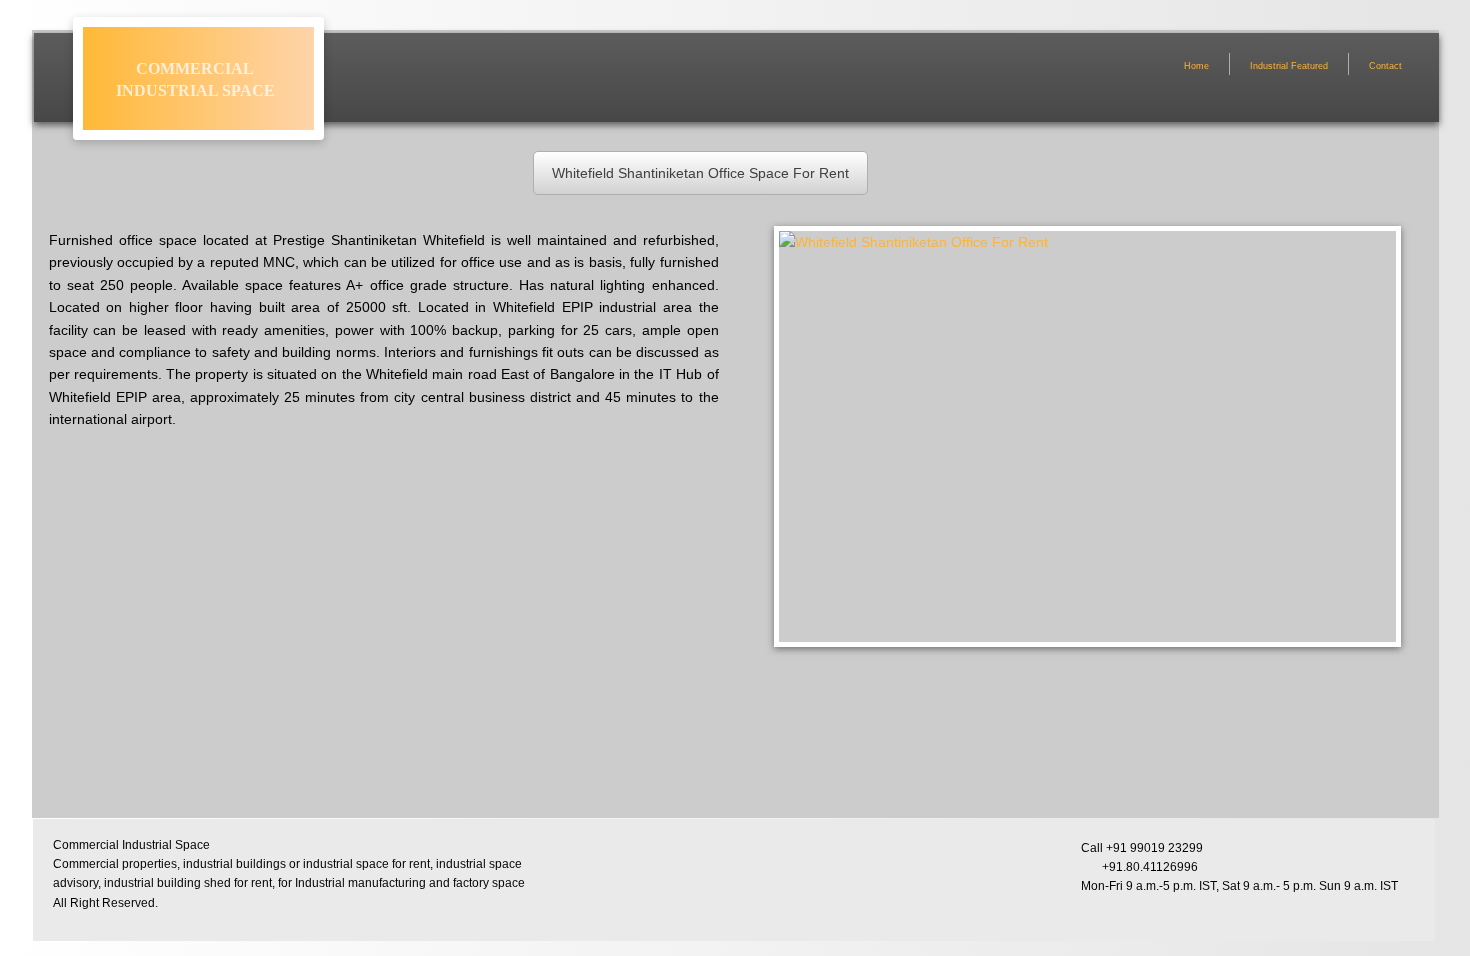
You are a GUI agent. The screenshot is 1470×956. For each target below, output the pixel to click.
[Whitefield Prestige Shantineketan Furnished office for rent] (161, 736)
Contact (1385, 66)
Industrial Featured (1289, 66)
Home (1196, 66)
